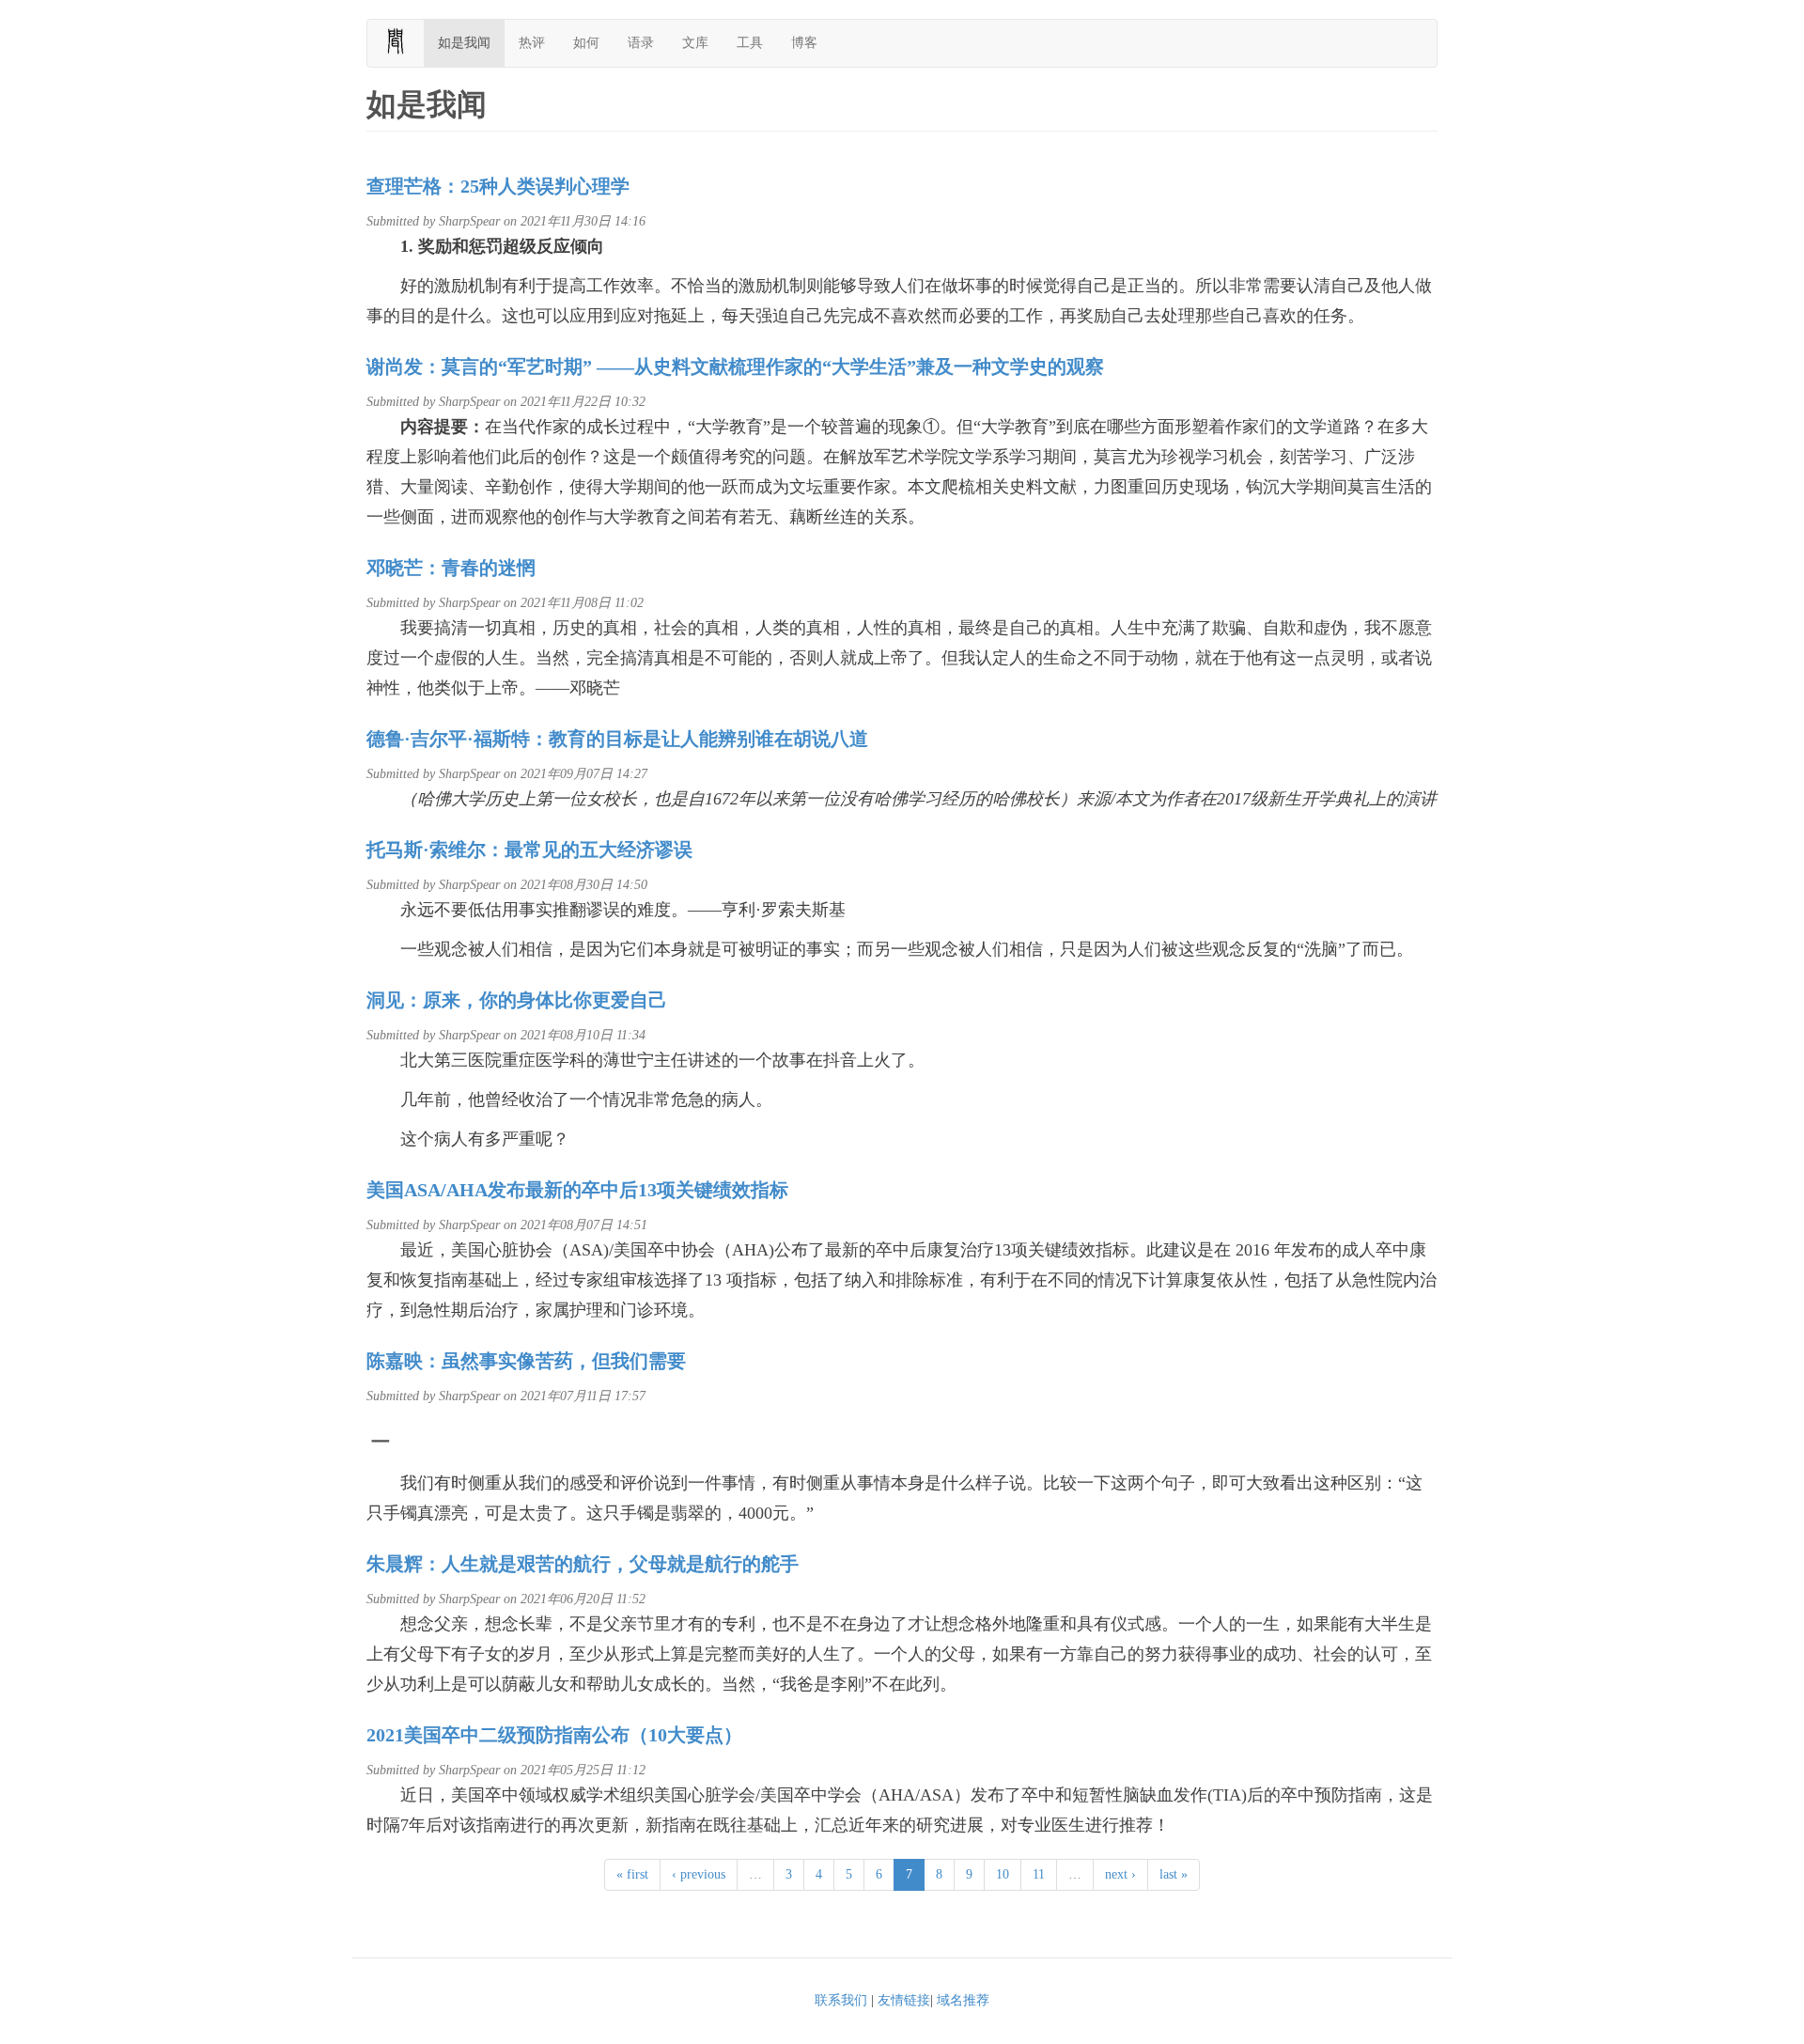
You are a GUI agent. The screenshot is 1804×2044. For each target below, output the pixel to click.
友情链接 (904, 2000)
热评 (532, 43)
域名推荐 (963, 2000)
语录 (641, 43)
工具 (750, 43)
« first (632, 1874)
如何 (586, 43)
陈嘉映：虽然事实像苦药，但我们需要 (526, 1361)
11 (1039, 1874)
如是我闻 (464, 43)
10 (1003, 1874)
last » (1174, 1874)
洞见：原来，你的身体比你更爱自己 (517, 1000)
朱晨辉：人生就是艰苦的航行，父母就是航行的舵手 (583, 1564)
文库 (695, 43)
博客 (804, 43)
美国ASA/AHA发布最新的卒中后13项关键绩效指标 (577, 1190)
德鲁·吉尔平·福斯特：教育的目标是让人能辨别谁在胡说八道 (617, 739)
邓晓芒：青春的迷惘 (451, 568)
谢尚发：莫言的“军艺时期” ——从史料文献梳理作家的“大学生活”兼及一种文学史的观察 (735, 367)
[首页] (403, 41)
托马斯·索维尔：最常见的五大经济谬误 (529, 850)
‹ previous (699, 1874)
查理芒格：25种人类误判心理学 (498, 186)
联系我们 (841, 2000)
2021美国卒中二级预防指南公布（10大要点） (554, 1735)
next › (1120, 1874)
